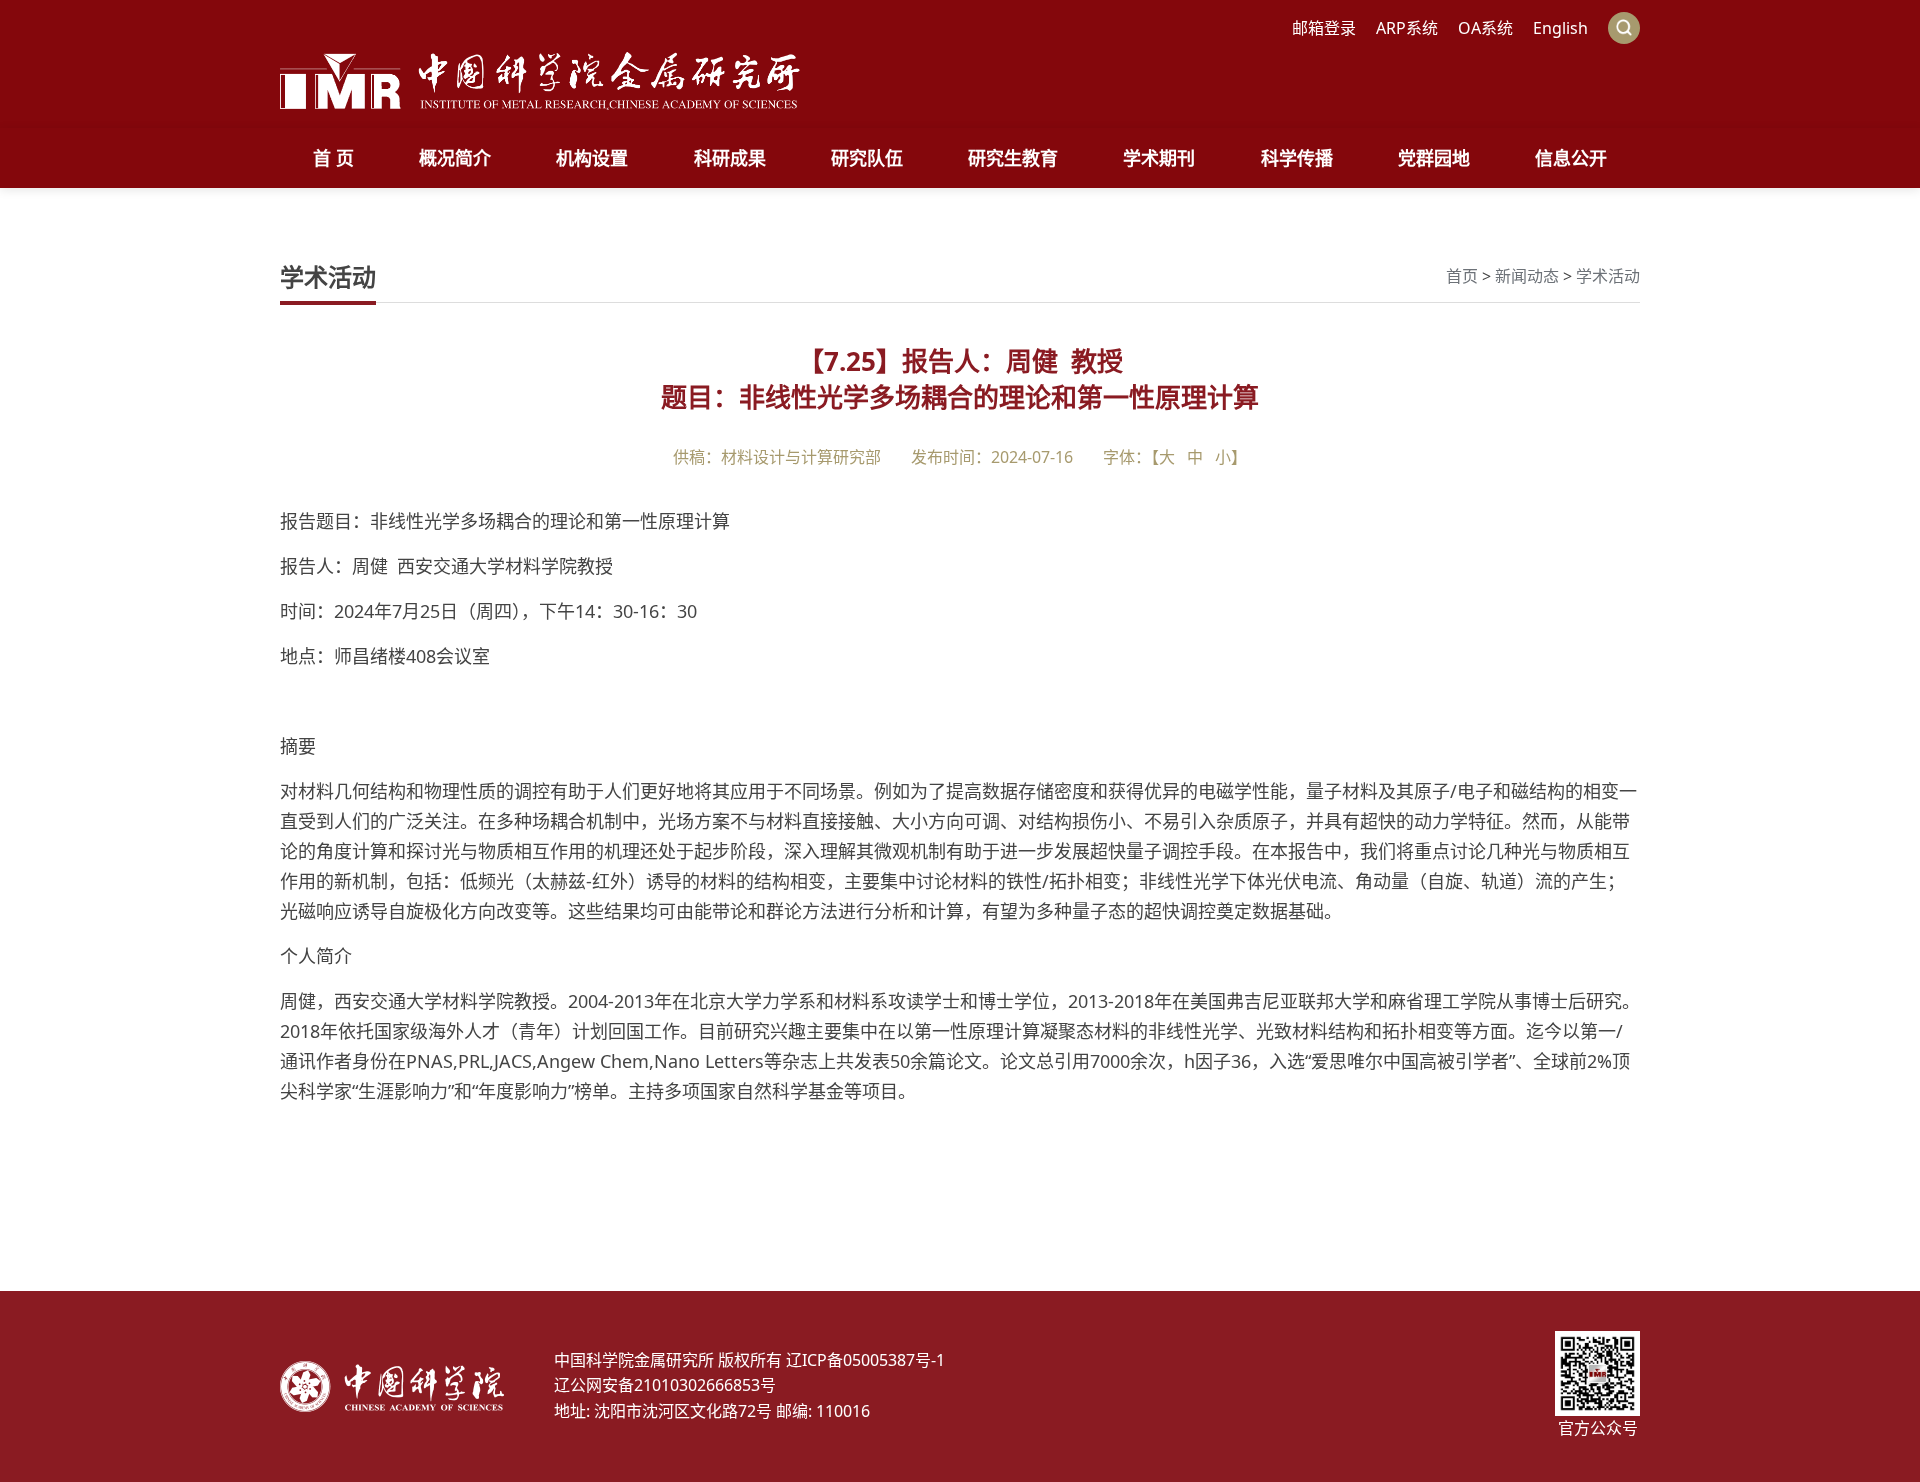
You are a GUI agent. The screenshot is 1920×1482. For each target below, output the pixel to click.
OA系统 (1485, 28)
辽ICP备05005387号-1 (865, 1360)
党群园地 (1434, 158)
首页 (1462, 276)
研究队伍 (867, 158)
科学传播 (1297, 158)
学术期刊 (1159, 158)
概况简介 (455, 158)
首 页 (333, 158)
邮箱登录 (1324, 28)
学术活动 (1608, 276)
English (1560, 28)
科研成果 (730, 158)
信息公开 (1571, 158)
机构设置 (592, 158)
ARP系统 (1407, 28)
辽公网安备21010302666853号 (665, 1385)
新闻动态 (1527, 276)
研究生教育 (1013, 158)
